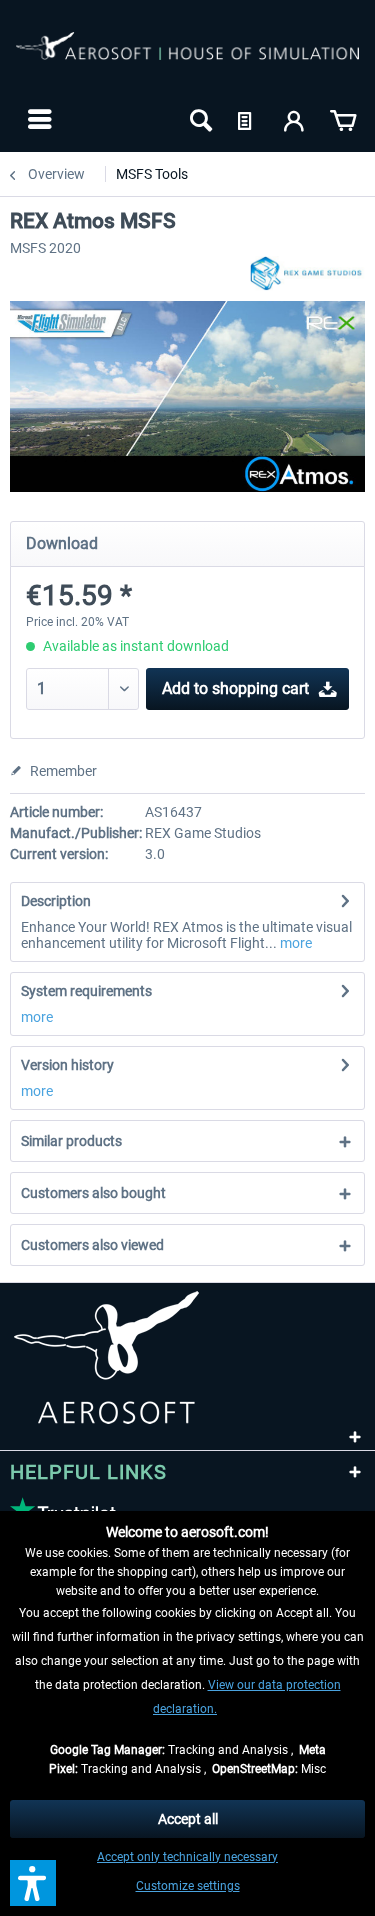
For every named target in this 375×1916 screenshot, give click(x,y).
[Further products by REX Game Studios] (307, 273)
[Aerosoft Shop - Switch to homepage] (187, 58)
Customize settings (188, 1886)
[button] (33, 1883)
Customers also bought (93, 1193)
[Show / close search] (199, 119)
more (294, 943)
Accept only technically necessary (187, 1857)
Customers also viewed (92, 1245)
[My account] (295, 119)
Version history (67, 1065)
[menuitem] (37, 119)
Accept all (188, 1819)
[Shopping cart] (343, 119)
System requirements (86, 991)
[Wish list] (247, 119)
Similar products (71, 1141)
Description (56, 901)
